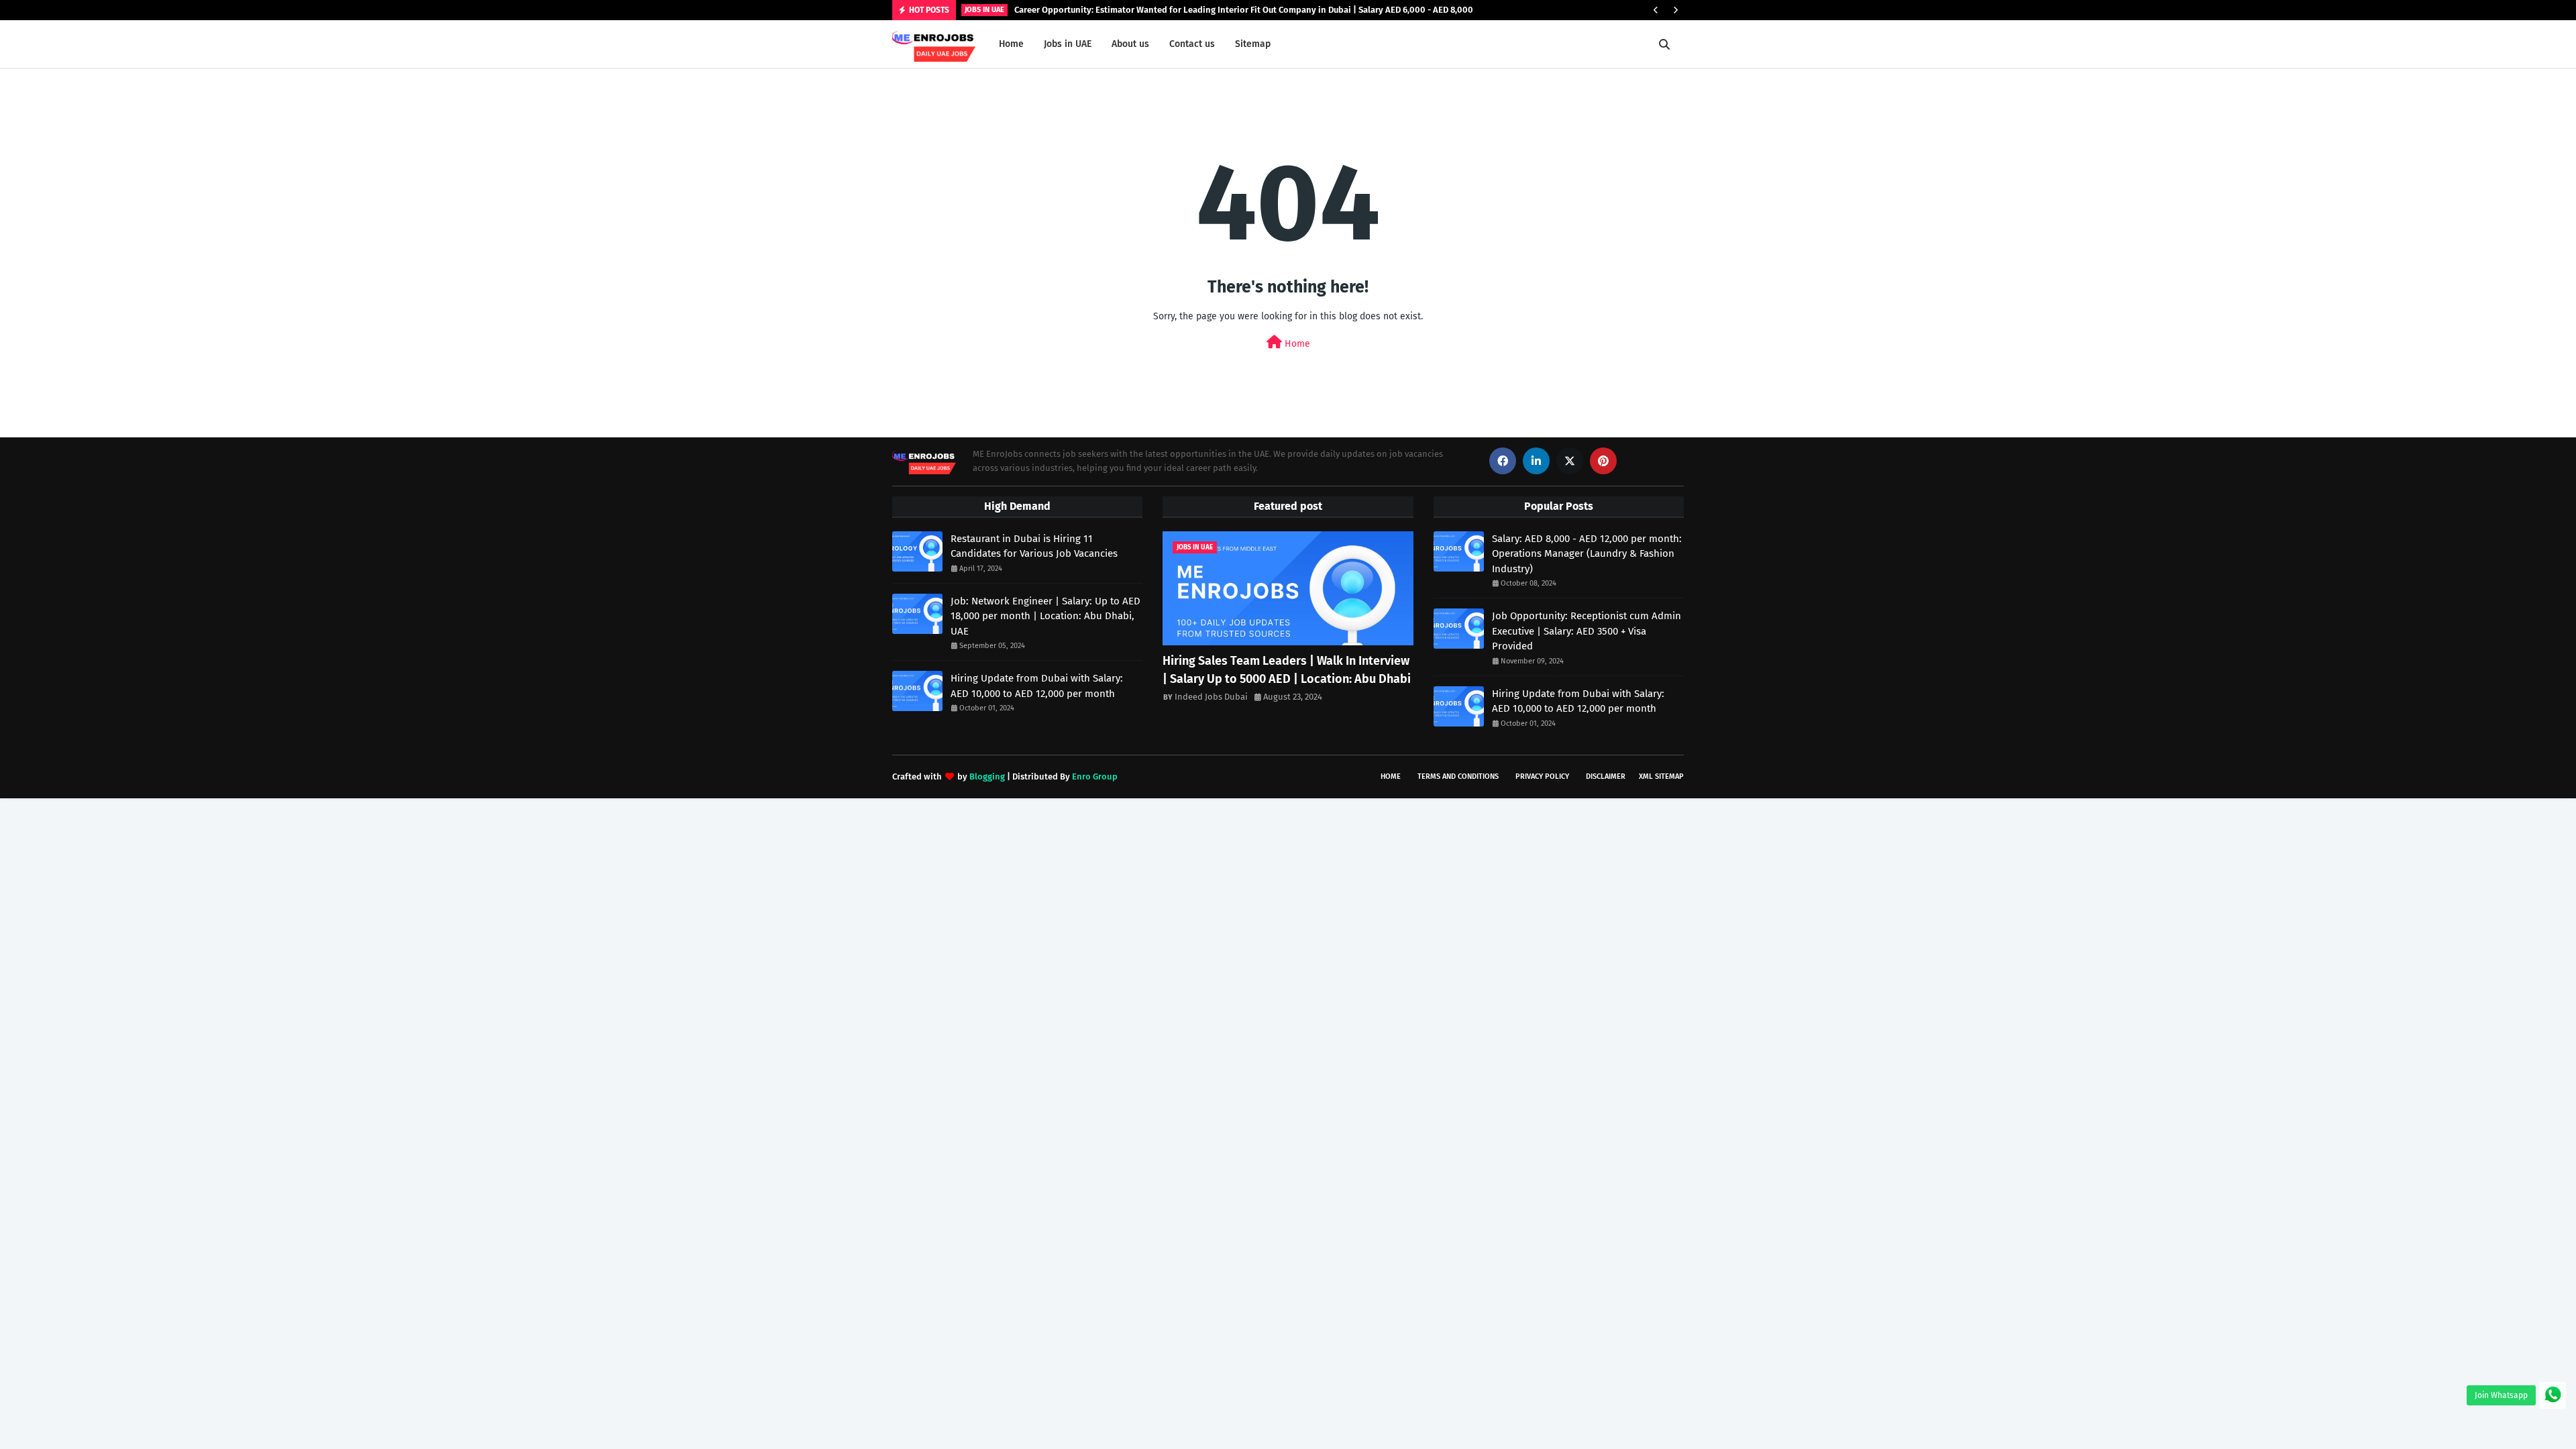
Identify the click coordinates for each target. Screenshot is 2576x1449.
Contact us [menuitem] (1192, 44)
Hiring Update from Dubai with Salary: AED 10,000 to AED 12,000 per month (1037, 686)
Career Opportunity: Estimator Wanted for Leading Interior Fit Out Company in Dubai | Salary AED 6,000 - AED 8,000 (1244, 10)
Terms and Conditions (1458, 776)
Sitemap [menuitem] (1253, 44)
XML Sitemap (1661, 776)
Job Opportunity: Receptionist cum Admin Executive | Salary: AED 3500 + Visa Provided (1587, 631)
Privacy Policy (1542, 776)
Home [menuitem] (1011, 44)
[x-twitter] (1570, 461)
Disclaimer (1606, 776)
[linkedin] (1536, 461)
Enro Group (1095, 776)
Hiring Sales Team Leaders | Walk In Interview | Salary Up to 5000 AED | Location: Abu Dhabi (1287, 670)
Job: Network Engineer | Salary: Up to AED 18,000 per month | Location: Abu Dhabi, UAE (1045, 616)
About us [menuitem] (1130, 44)
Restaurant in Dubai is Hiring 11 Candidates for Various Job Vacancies (1034, 546)
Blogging (987, 776)
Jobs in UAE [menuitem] (1068, 44)
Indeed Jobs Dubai (1211, 697)
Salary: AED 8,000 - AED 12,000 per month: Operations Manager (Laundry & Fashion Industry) (1587, 554)
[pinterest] (1603, 461)
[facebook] (1503, 461)
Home (1296, 344)
